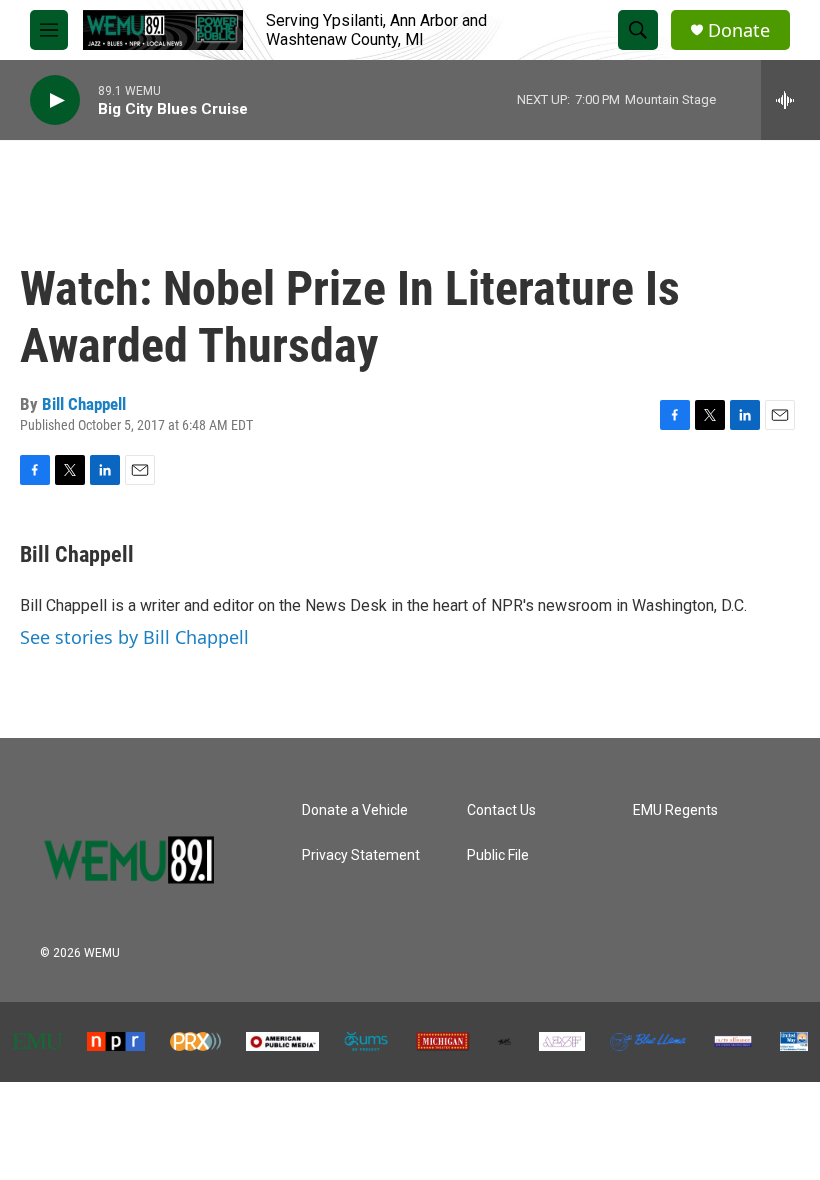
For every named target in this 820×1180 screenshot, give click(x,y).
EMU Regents (675, 810)
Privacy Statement (361, 855)
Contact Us (501, 810)
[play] (55, 100)
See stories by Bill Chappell (134, 637)
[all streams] (790, 100)
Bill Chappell (84, 404)
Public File (498, 855)
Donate (739, 30)
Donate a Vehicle (355, 810)
